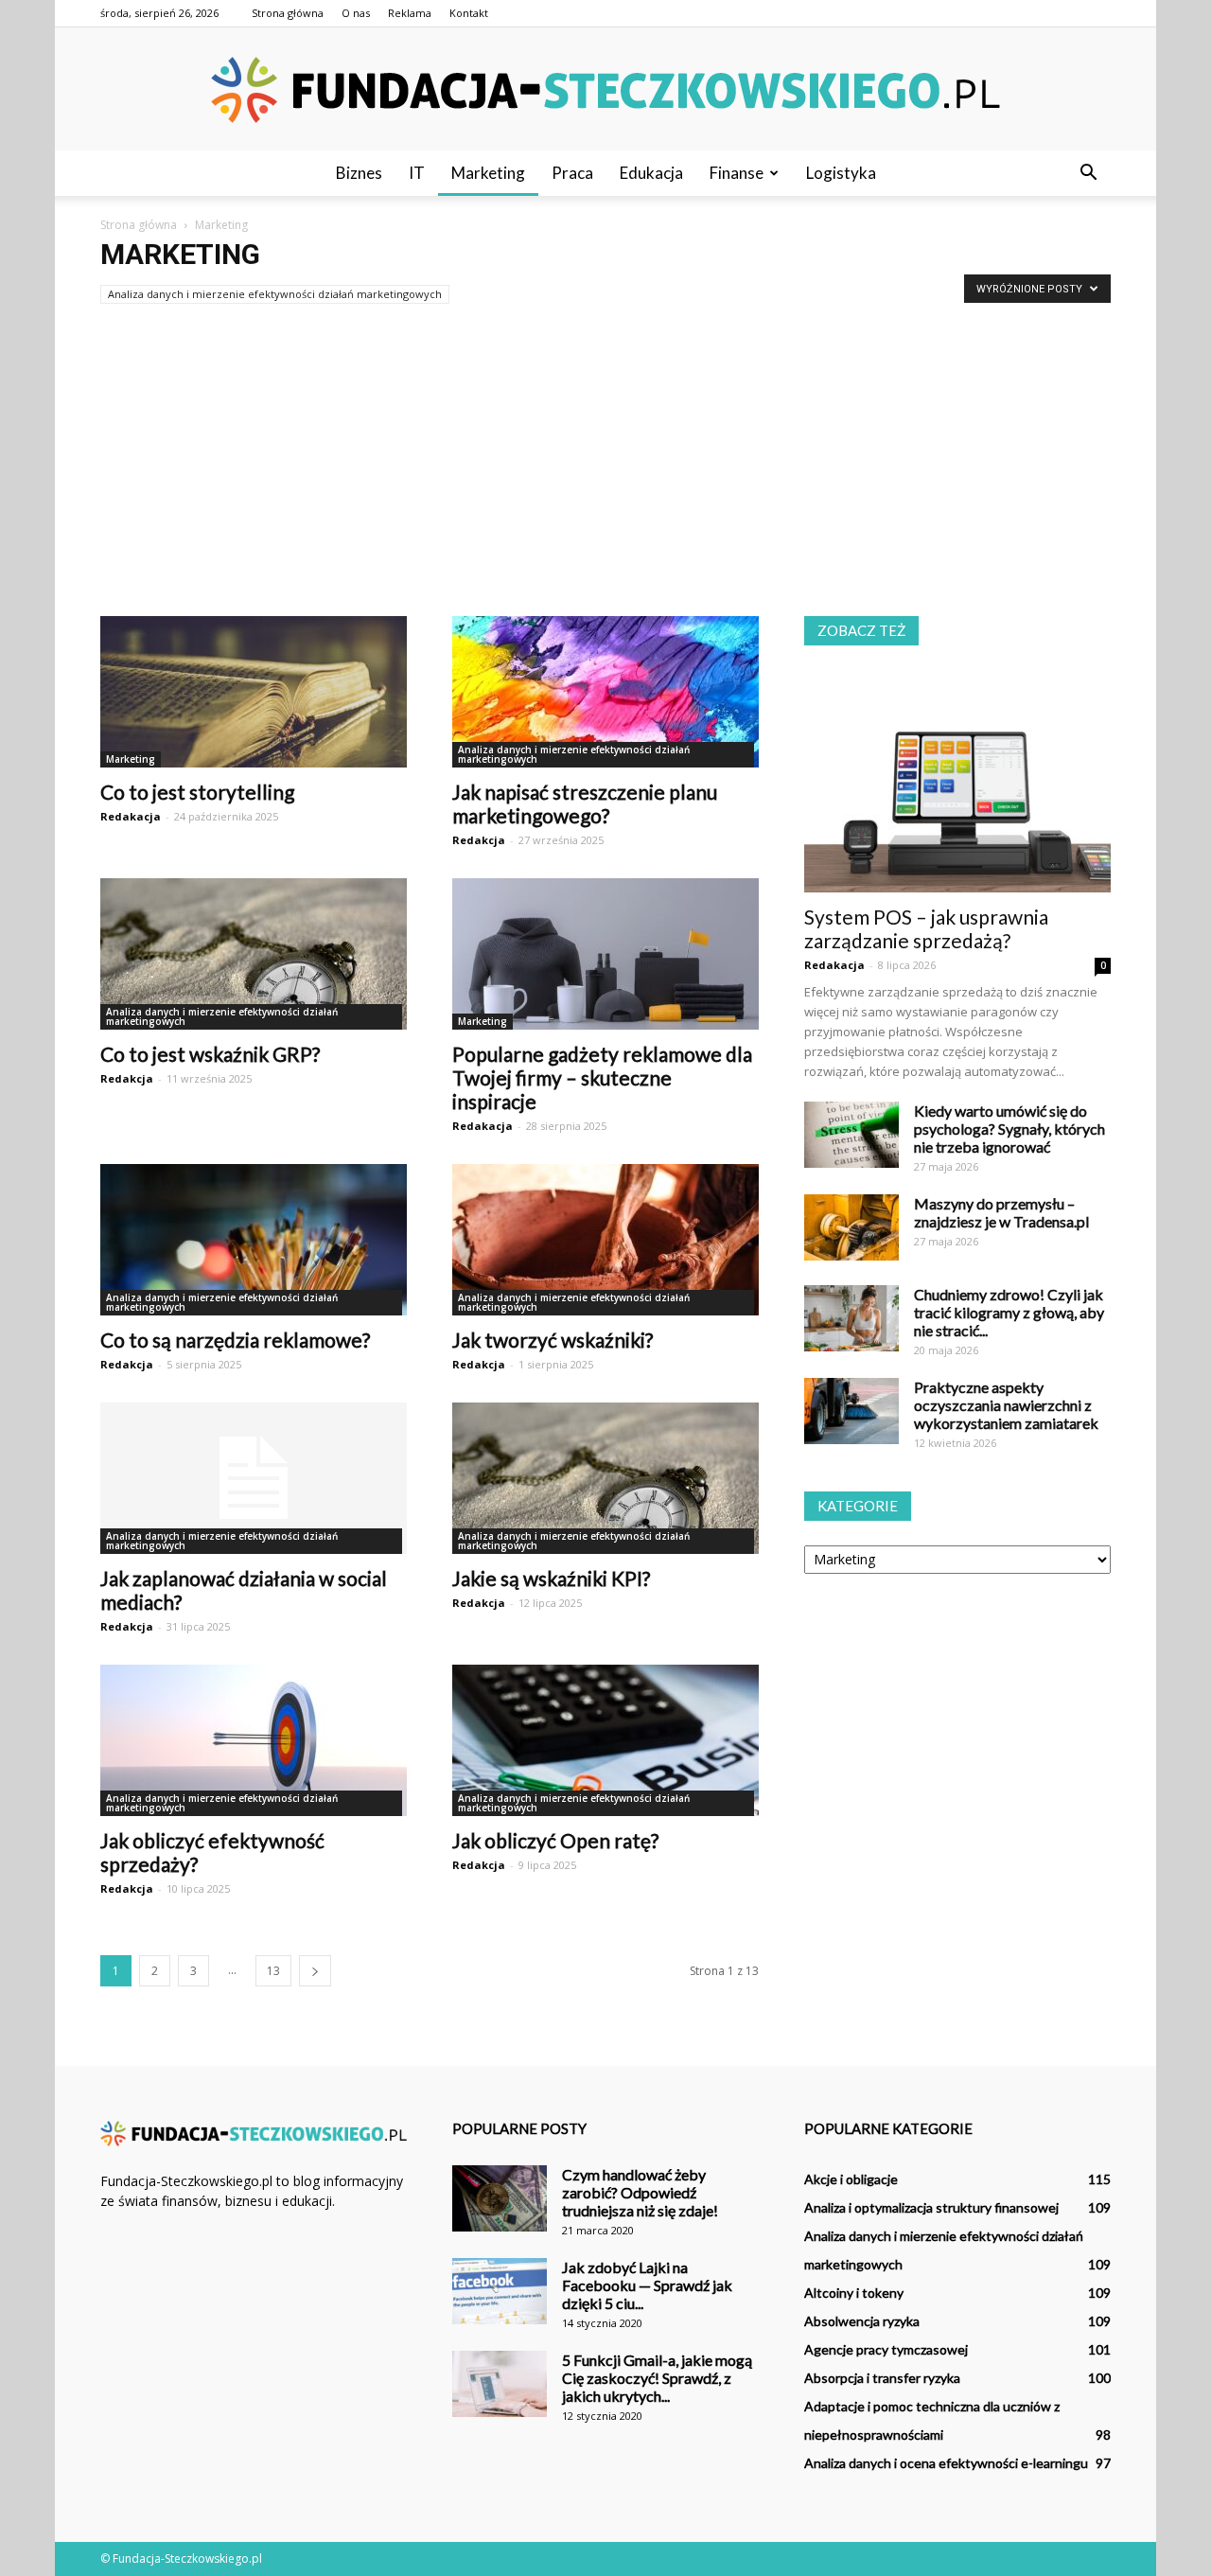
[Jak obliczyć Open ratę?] (605, 1740)
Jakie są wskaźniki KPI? (551, 1578)
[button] (1088, 173)
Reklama (410, 13)
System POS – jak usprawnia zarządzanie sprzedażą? (926, 928)
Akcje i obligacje (851, 2179)
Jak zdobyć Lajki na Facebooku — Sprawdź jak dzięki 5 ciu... (647, 2285)
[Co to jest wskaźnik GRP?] (254, 954)
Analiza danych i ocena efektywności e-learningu (946, 2463)
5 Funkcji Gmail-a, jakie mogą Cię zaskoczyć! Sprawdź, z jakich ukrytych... (657, 2378)
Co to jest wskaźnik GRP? (210, 1054)
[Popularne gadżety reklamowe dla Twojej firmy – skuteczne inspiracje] (605, 954)
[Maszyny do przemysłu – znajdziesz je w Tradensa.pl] (851, 1227)
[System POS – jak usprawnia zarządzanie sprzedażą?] (957, 781)
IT (417, 173)
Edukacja (651, 173)
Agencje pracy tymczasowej (886, 2349)
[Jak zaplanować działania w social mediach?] (254, 1478)
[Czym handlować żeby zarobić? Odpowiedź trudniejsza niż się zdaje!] (500, 2198)
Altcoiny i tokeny (854, 2293)
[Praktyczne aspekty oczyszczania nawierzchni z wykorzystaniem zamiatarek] (851, 1411)
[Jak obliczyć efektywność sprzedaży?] (254, 1740)
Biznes (359, 173)
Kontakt (469, 13)
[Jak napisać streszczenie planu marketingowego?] (605, 692)
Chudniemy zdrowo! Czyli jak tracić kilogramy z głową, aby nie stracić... (1009, 1312)
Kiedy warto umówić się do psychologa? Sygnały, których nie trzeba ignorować (1009, 1129)
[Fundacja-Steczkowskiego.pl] (605, 90)
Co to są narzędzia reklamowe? (235, 1340)
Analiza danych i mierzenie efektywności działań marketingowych (275, 294)
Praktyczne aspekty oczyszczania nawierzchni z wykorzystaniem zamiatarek (1006, 1405)
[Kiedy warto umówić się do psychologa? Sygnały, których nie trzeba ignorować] (851, 1135)
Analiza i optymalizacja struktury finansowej (931, 2207)
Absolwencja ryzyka (862, 2321)
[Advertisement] (605, 452)
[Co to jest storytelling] (254, 692)
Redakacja (131, 816)
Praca (572, 173)
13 (273, 1971)
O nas (356, 13)
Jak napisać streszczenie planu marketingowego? (585, 803)
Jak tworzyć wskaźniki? (553, 1340)
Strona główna (288, 13)
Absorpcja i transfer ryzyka (882, 2378)
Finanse (737, 173)
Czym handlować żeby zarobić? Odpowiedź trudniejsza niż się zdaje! (640, 2192)
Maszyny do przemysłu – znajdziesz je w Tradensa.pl (1001, 1212)
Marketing (488, 173)
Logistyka (841, 173)
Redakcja (479, 840)
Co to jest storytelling (197, 792)
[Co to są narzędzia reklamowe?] (254, 1240)
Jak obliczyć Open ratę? (555, 1840)
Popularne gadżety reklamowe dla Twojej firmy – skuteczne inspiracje (602, 1077)
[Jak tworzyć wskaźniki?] (605, 1240)
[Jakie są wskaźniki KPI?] (605, 1478)
